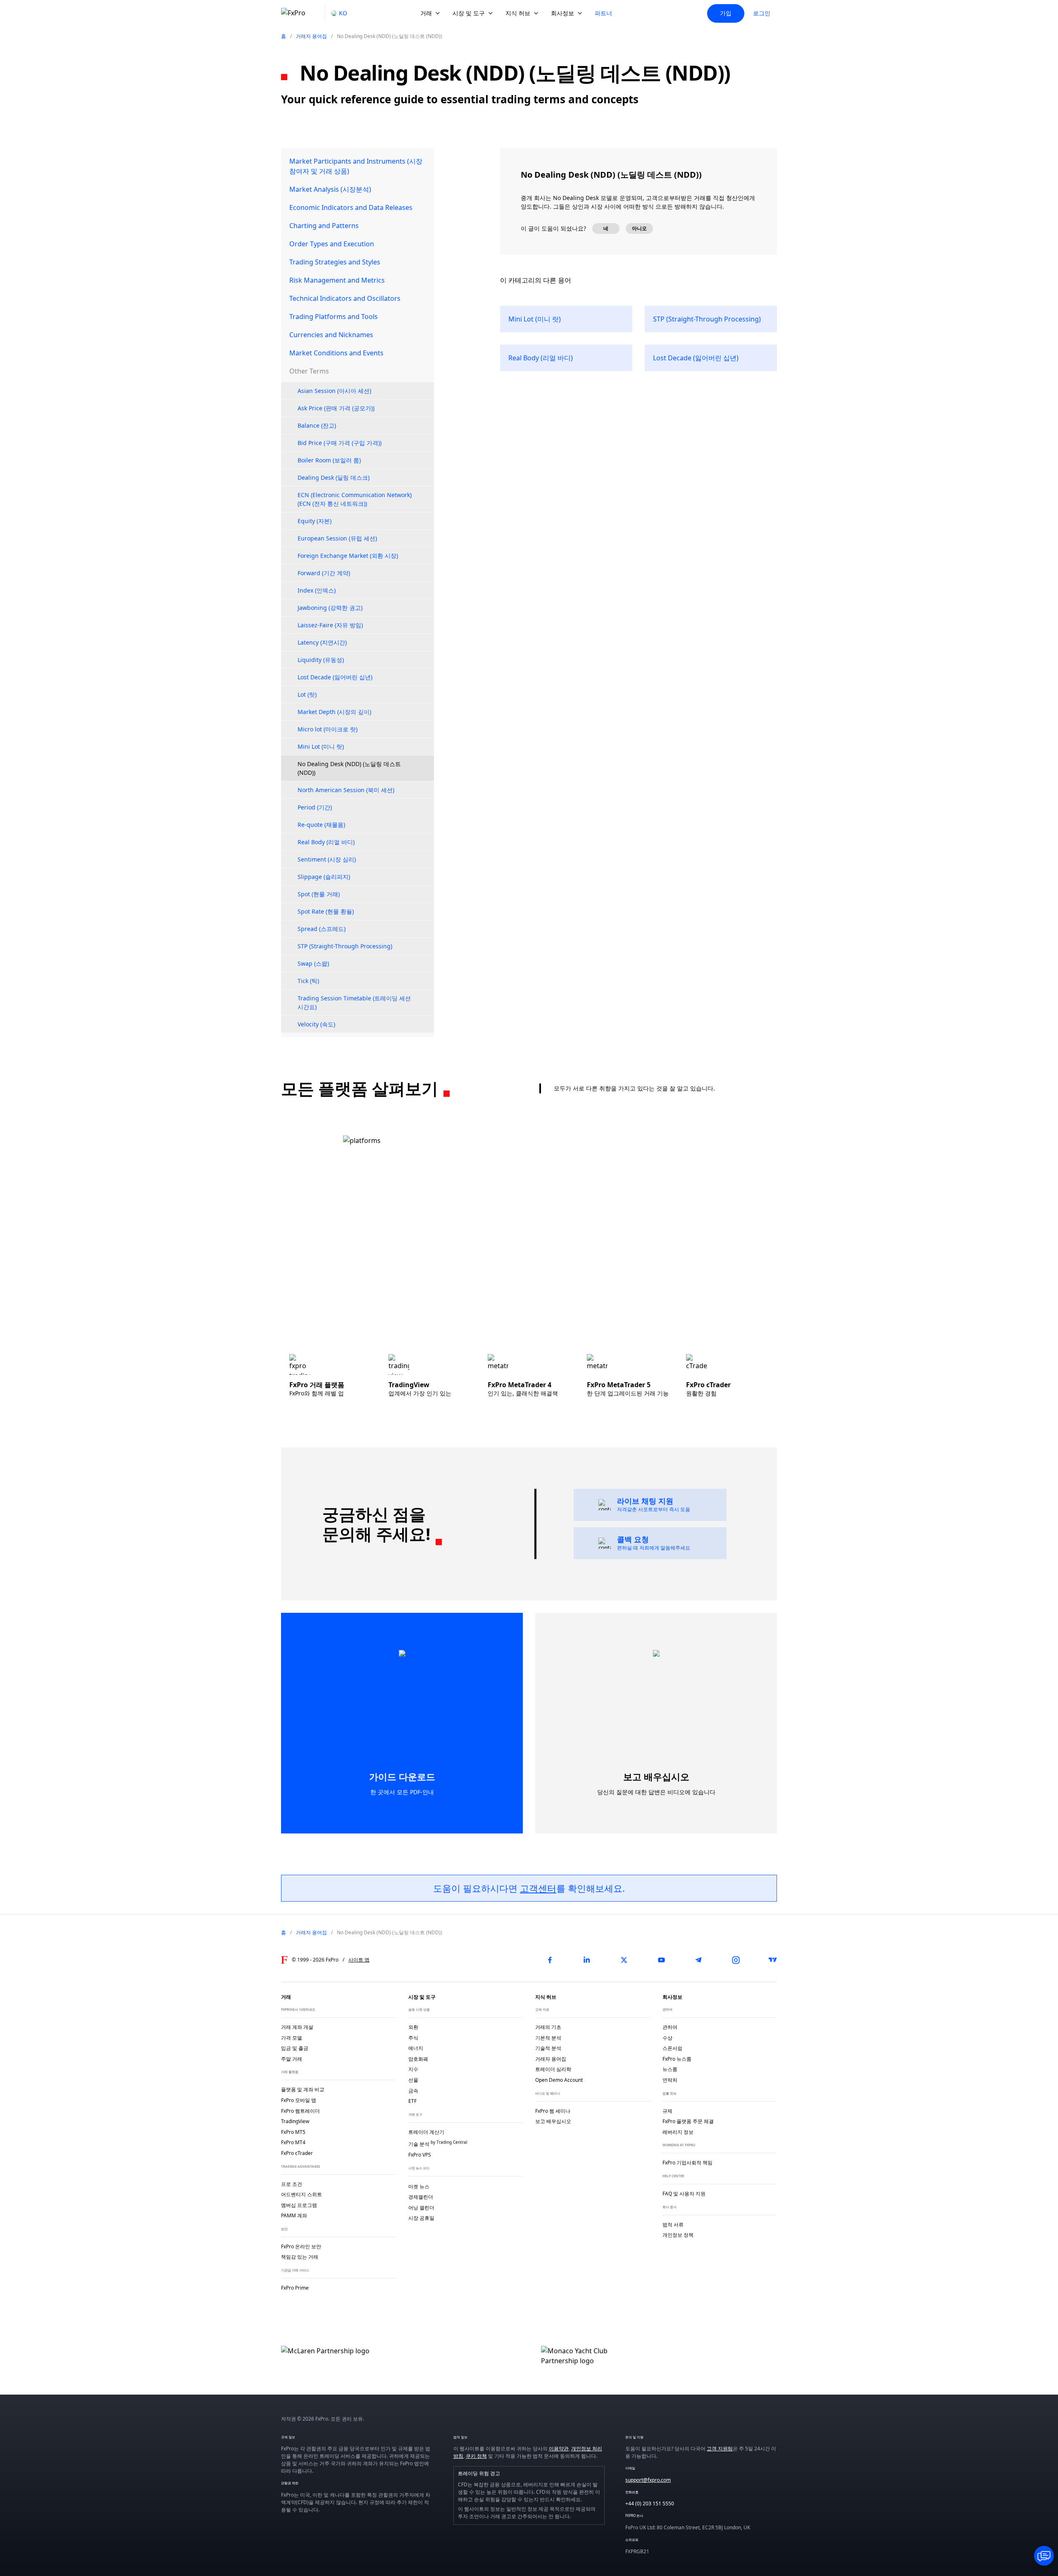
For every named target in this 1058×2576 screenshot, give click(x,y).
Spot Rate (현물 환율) (326, 911)
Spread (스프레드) (322, 929)
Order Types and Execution (332, 244)
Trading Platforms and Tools (334, 317)
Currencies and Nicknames (331, 335)
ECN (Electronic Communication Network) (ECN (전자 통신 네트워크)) (355, 499)
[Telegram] (698, 1960)
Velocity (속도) (316, 1024)
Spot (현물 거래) (319, 894)
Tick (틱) (308, 981)
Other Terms (309, 371)
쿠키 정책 (476, 2456)
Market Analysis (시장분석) (330, 189)
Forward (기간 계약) (324, 573)
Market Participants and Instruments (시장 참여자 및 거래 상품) (356, 166)
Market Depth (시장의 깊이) (334, 712)
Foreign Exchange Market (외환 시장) (348, 556)
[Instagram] (736, 1960)
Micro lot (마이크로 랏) (328, 729)
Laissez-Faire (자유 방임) (330, 625)
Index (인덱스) (317, 590)
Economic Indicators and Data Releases (351, 207)
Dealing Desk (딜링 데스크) (334, 477)
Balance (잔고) (317, 425)
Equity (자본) (315, 521)
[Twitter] (624, 1960)
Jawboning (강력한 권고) (330, 608)
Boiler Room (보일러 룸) (329, 460)
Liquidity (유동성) (321, 660)
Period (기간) (315, 807)
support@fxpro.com (648, 2480)
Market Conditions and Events (336, 353)
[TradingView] (773, 1960)
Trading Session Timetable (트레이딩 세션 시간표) (354, 1002)
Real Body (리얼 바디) (326, 842)
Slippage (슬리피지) (324, 877)
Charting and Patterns (324, 226)
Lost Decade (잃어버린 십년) (335, 677)
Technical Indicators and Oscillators (345, 298)
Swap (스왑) (313, 963)
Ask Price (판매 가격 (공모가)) (336, 408)
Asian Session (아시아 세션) (334, 391)
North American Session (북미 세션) (346, 790)
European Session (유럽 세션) (337, 538)
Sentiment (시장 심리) (327, 859)
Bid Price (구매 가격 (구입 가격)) (340, 443)
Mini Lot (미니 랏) (321, 746)
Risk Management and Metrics (337, 280)
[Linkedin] (587, 1960)
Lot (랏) (307, 694)
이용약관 (559, 2449)
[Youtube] (661, 1960)
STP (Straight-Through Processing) (345, 946)
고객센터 (538, 1888)
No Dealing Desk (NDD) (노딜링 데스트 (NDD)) (349, 768)
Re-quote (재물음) (321, 825)
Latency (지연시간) (322, 642)
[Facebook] (550, 1960)
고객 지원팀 (720, 2449)
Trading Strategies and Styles (335, 262)
